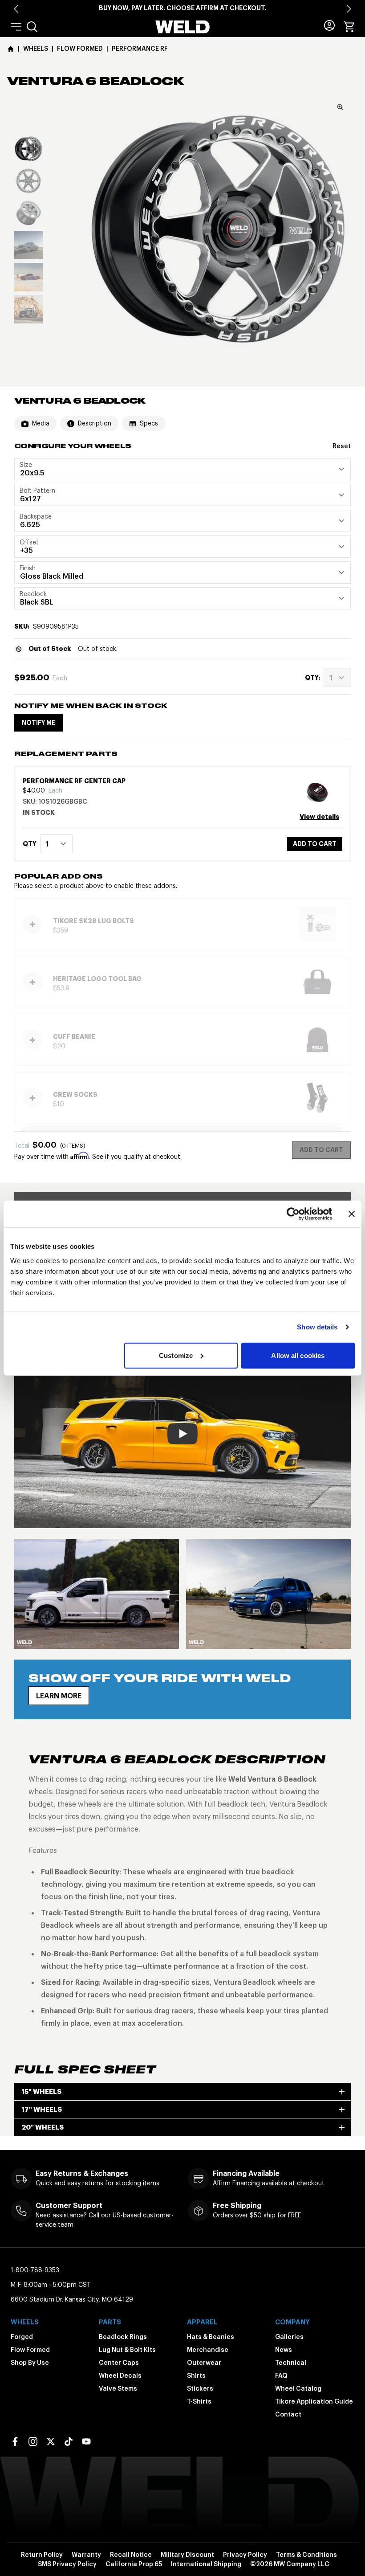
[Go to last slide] (16, 9)
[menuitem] (32, 27)
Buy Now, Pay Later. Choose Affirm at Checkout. (182, 8)
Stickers (200, 2388)
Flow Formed (30, 2350)
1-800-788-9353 (35, 2270)
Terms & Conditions (306, 2555)
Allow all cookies (298, 1355)
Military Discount (187, 2555)
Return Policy (42, 2555)
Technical (291, 2363)
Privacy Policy (245, 2555)
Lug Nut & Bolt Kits (127, 2350)
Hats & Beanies (211, 2337)
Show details (317, 1327)
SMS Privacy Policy (67, 2564)
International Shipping (206, 2564)
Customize (176, 1355)
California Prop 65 (134, 2564)
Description (95, 423)
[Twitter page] (51, 2441)
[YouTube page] (86, 2441)
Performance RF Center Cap (74, 781)
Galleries (289, 2337)
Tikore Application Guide (314, 2401)
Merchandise (208, 2350)
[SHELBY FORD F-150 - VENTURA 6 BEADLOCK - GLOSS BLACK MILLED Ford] (97, 1594)
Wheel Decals (120, 2376)
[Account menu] (329, 25)
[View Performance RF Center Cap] (321, 792)
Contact (288, 2414)
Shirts (196, 2376)
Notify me (39, 723)
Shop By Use (30, 2363)
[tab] (28, 149)
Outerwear (204, 2363)
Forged (22, 2337)
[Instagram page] (33, 2441)
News (284, 2350)
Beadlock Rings (123, 2337)
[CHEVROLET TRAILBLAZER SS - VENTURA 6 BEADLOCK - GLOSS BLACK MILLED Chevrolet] (268, 1594)
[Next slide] (349, 9)
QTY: (312, 678)
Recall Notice (131, 2555)
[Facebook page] (15, 2441)
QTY (30, 844)
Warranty (86, 2555)
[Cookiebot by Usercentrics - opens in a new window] (293, 1214)
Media (41, 423)
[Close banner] (352, 1214)
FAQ (281, 2376)
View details (319, 817)
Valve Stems (118, 2388)
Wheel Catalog (298, 2388)
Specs (149, 423)
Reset (342, 446)
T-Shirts (199, 2401)
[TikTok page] (69, 2441)
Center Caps (119, 2363)
